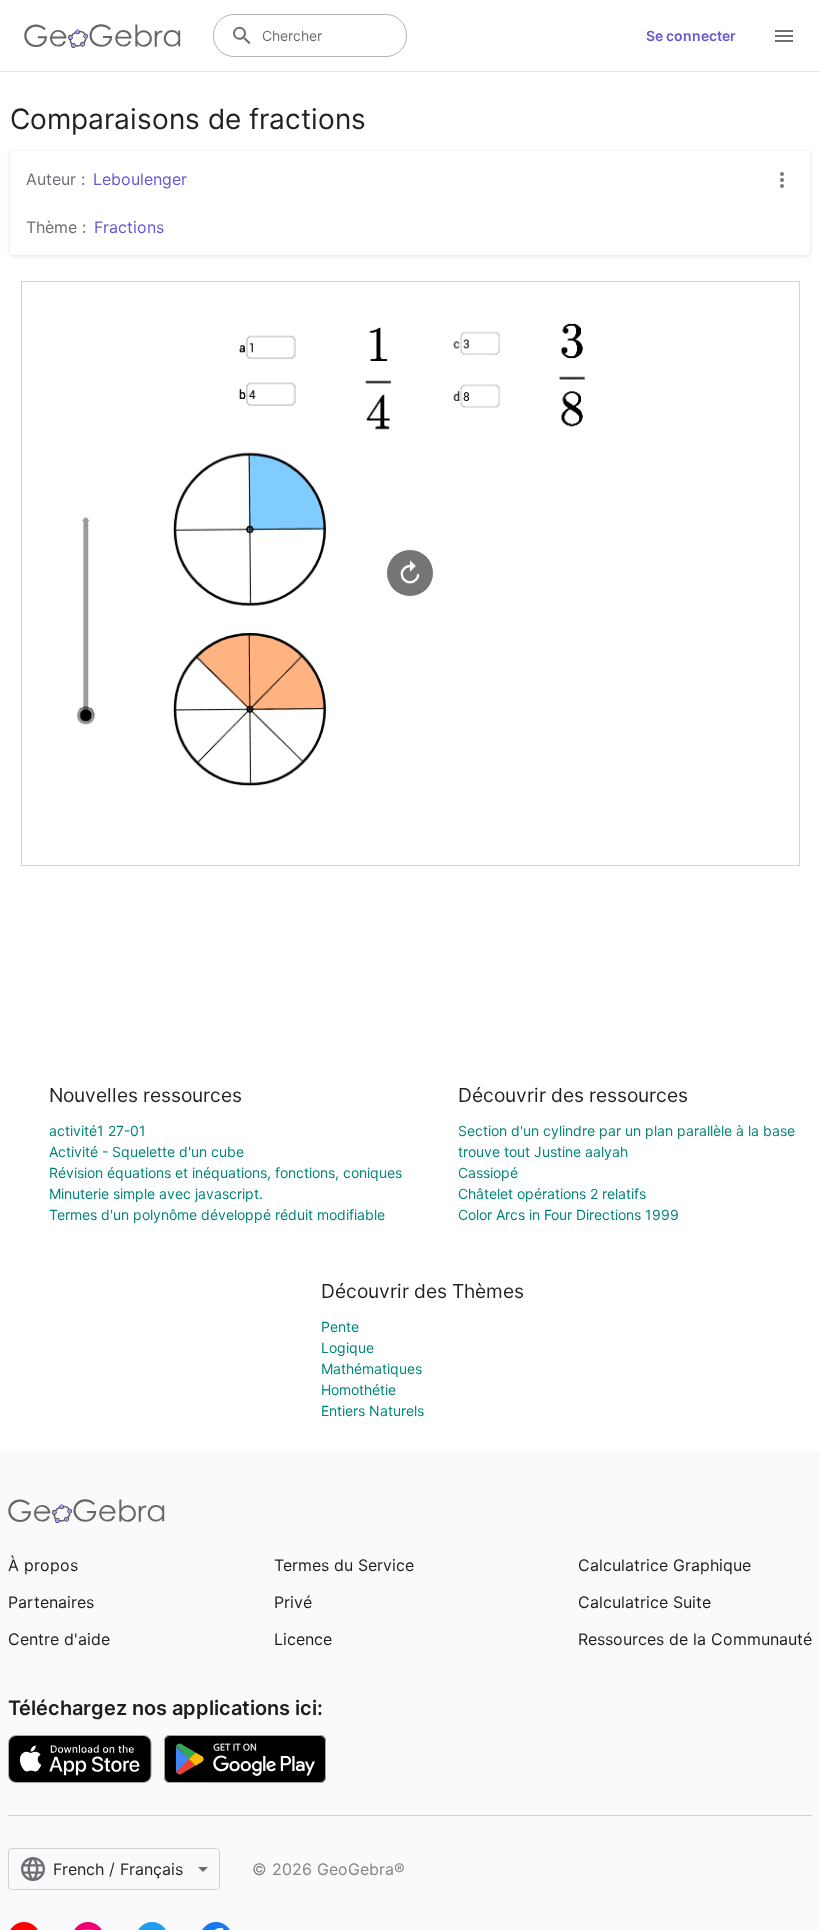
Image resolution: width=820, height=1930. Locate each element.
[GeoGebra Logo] (102, 36)
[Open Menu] (784, 36)
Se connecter (691, 35)
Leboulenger (140, 179)
